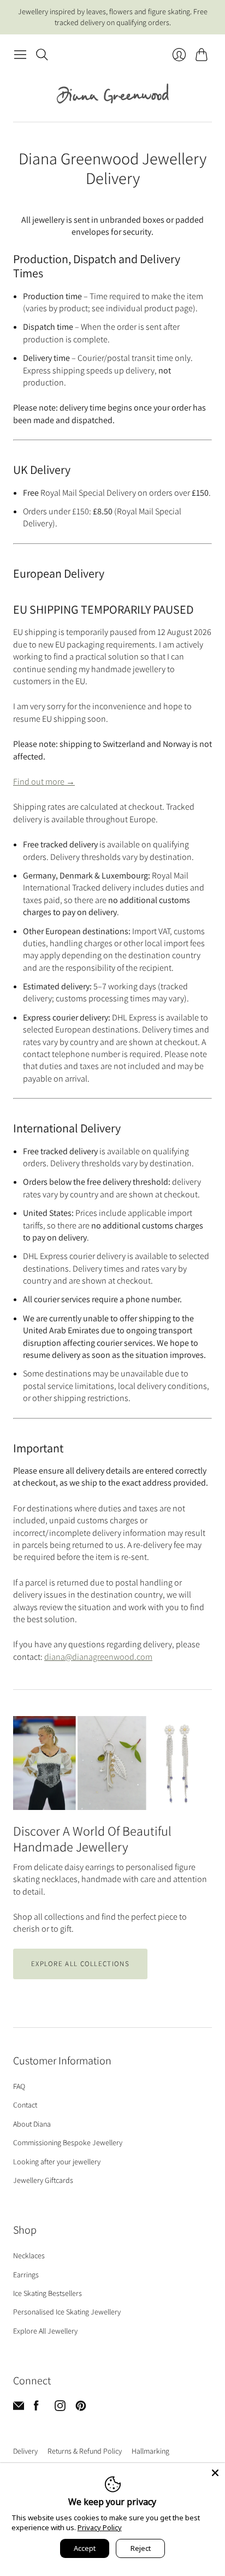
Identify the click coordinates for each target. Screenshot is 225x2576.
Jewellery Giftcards (43, 2180)
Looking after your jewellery (57, 2162)
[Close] (215, 2473)
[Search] (42, 55)
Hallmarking (150, 2451)
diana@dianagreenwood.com (98, 1657)
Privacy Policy (100, 2527)
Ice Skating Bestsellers (48, 2293)
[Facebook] (36, 2408)
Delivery (25, 2451)
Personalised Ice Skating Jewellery (67, 2312)
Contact (25, 2105)
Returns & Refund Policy (85, 2451)
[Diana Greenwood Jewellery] (113, 93)
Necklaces (29, 2256)
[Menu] (20, 55)
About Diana (32, 2124)
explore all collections (80, 1964)
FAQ (19, 2086)
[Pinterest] (81, 2408)
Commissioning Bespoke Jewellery (68, 2142)
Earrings (26, 2275)
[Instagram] (60, 2408)
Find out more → (44, 782)
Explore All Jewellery (45, 2331)
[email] (19, 2408)
